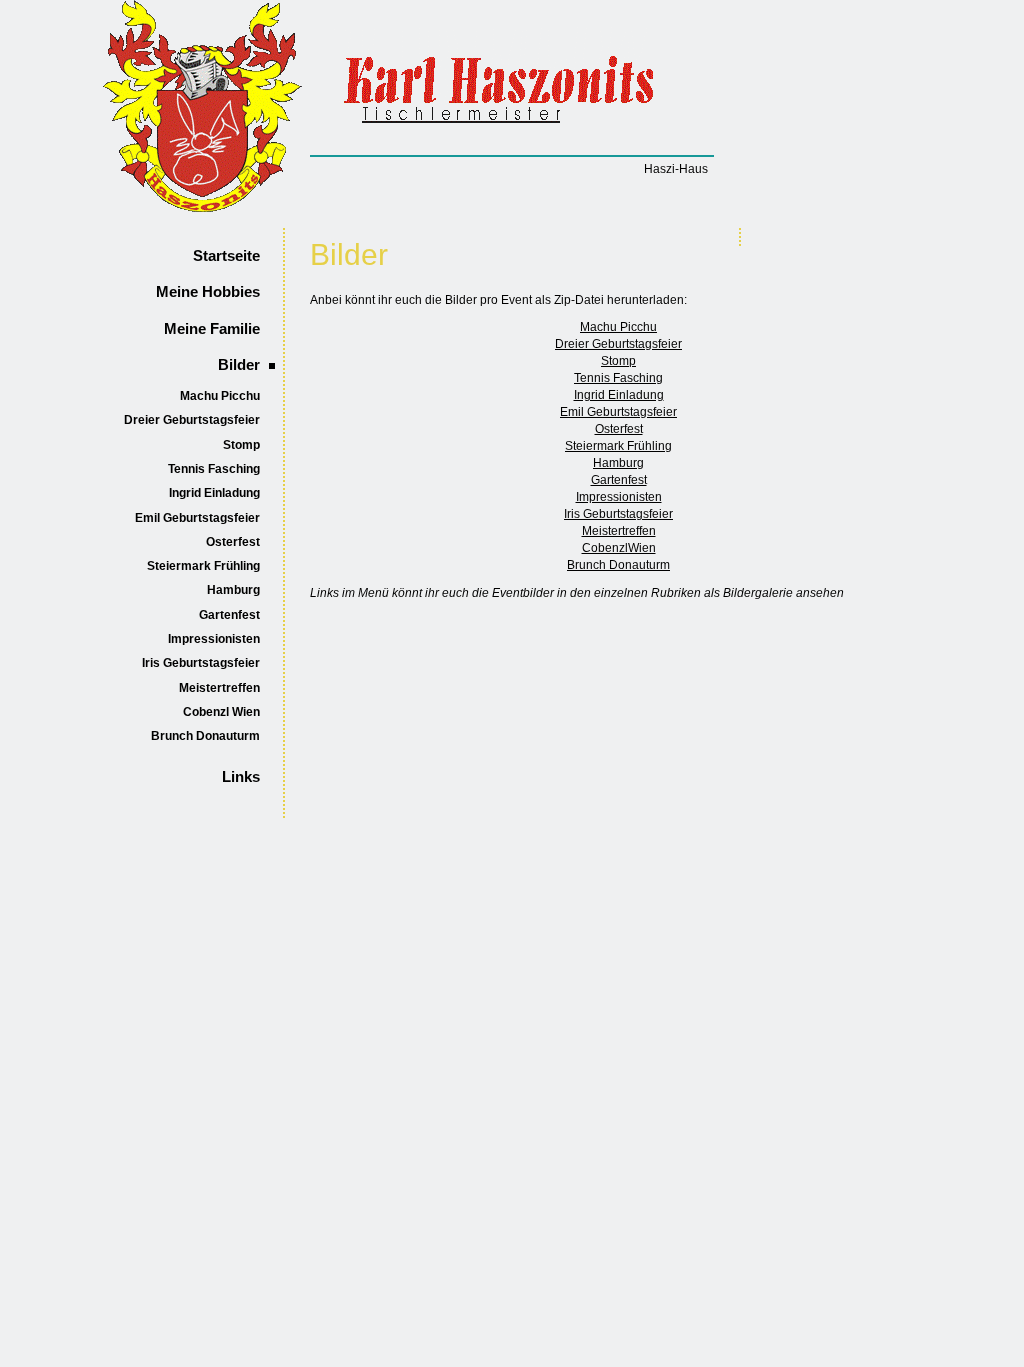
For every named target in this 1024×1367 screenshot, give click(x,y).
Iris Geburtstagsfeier (201, 663)
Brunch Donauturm (205, 736)
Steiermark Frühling (203, 566)
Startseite (226, 256)
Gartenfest (229, 615)
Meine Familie (212, 329)
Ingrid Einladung (214, 493)
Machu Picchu (220, 396)
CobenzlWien (619, 548)
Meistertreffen (219, 688)
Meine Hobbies (208, 292)
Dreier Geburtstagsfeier (192, 420)
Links (241, 777)
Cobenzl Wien (221, 712)
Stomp (241, 445)
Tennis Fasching (214, 469)
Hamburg (233, 590)
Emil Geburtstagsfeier (197, 518)
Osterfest (233, 542)
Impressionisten (214, 639)
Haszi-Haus (676, 169)
